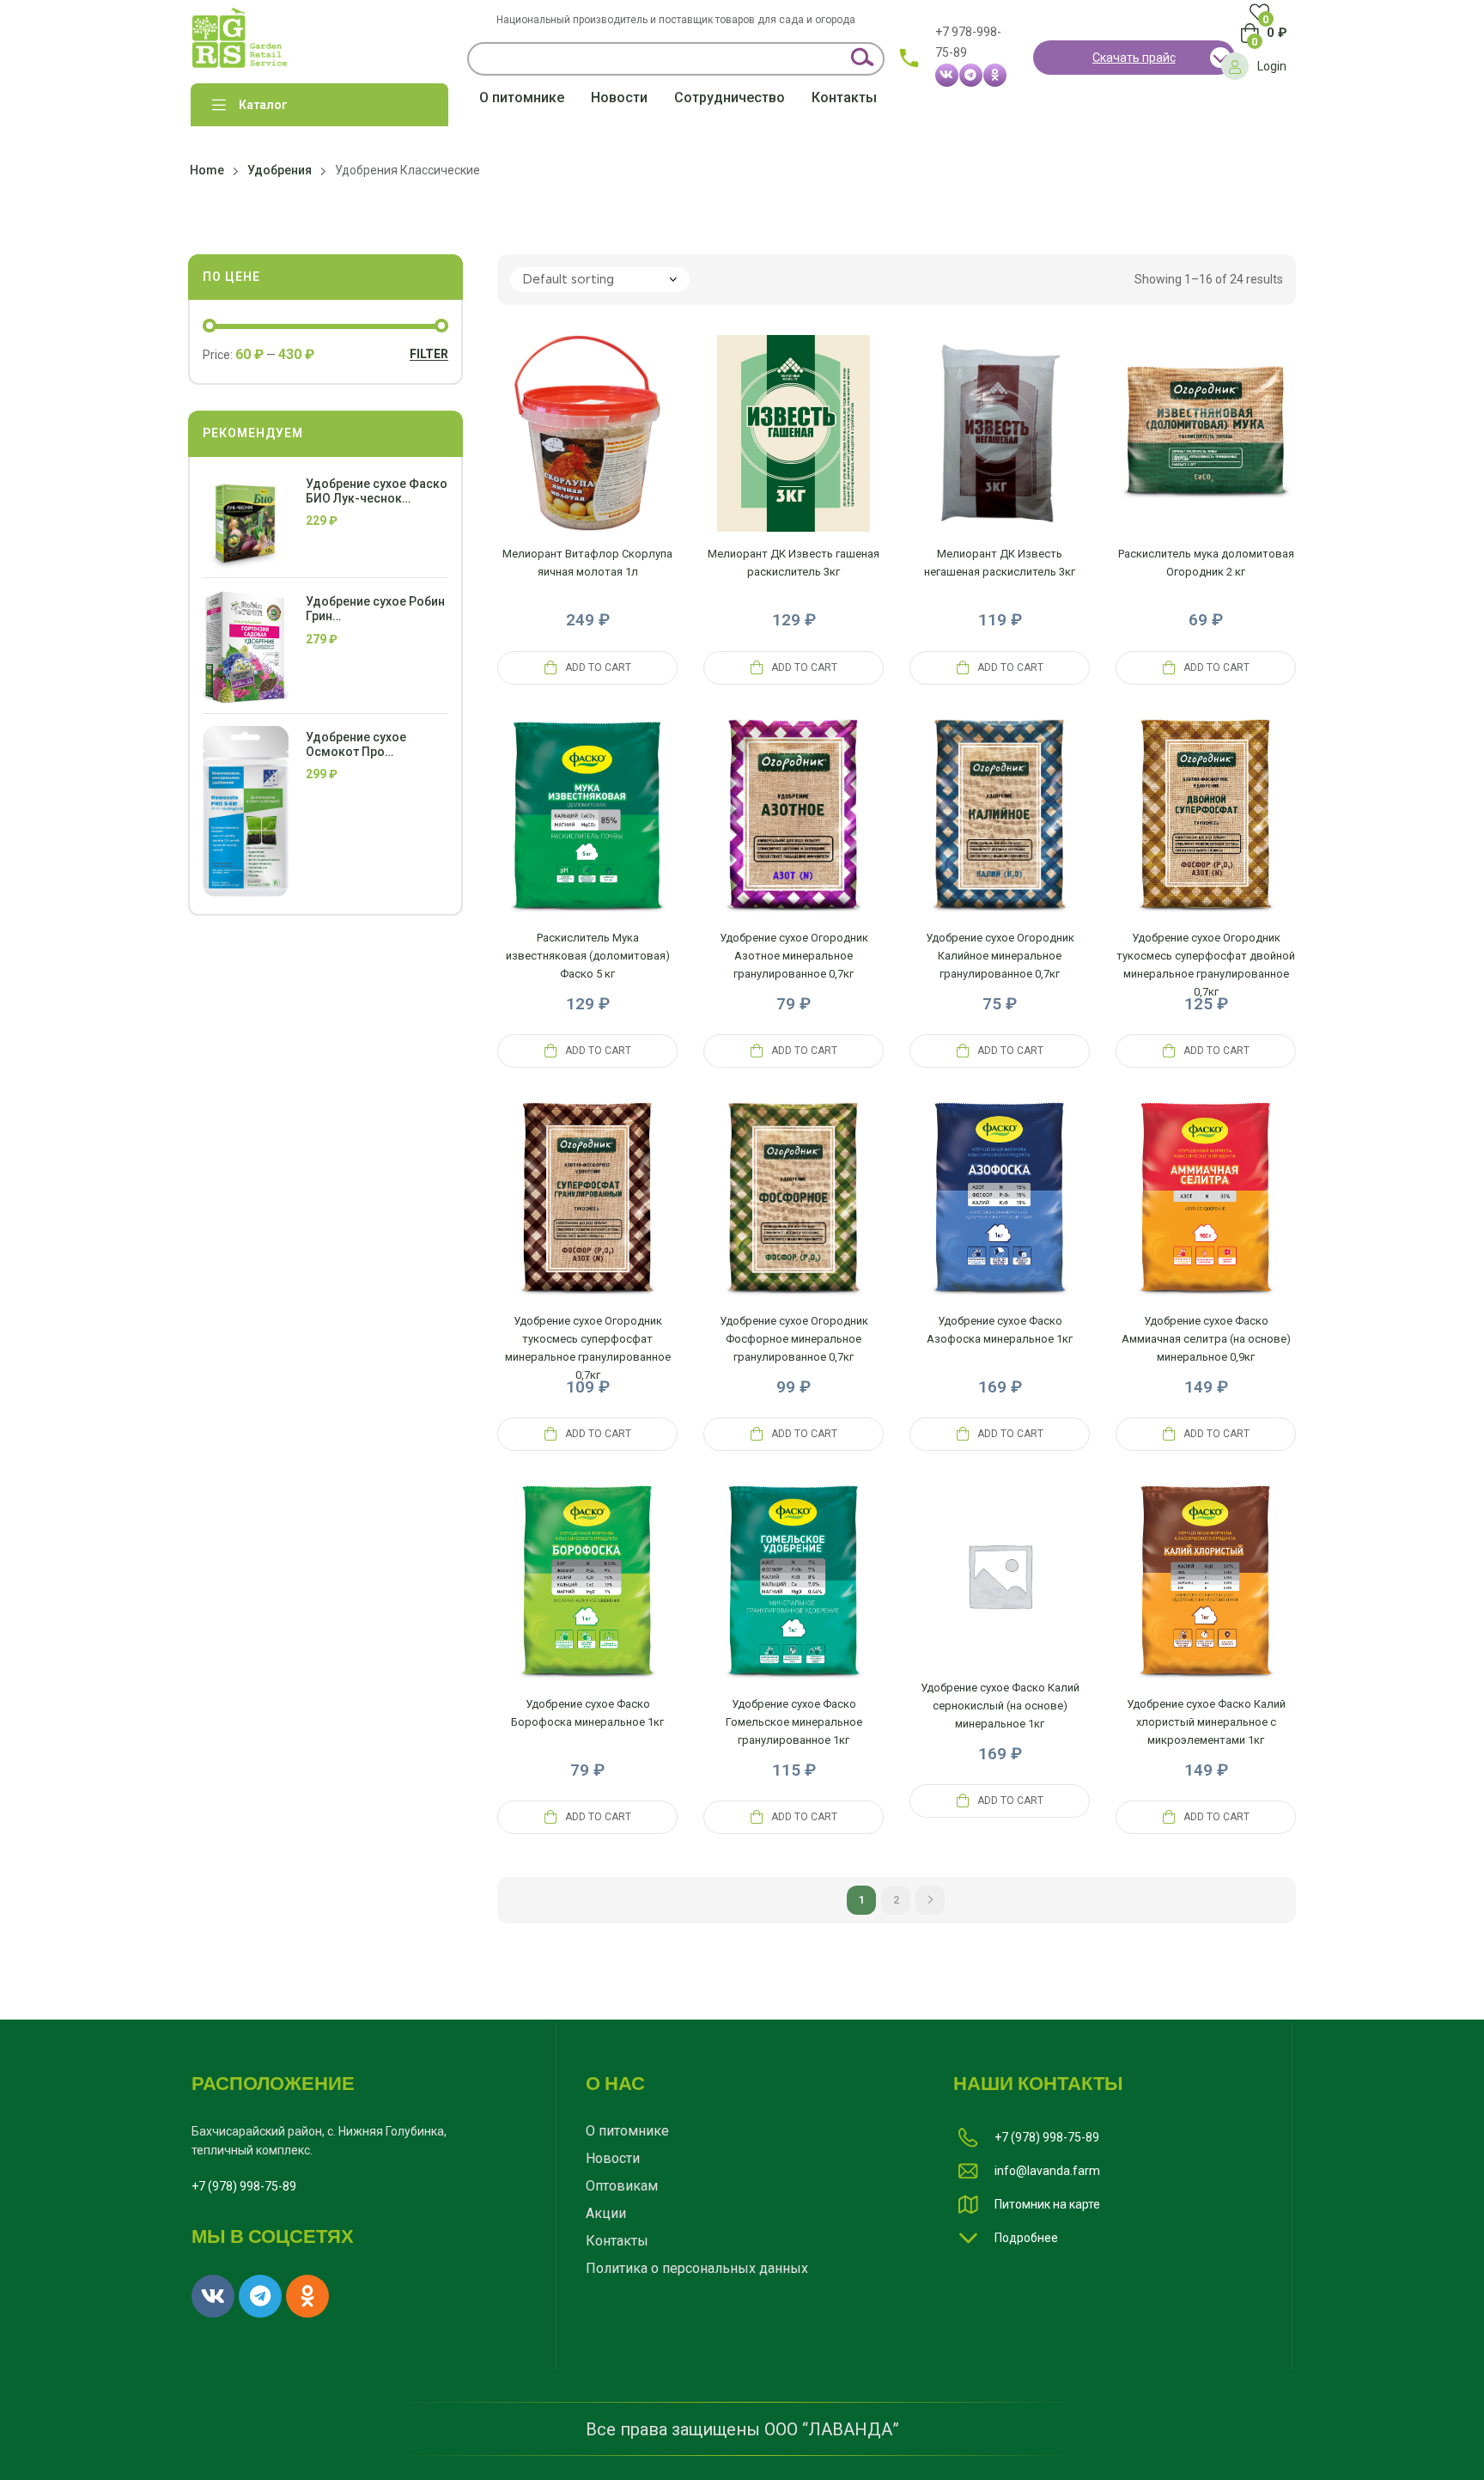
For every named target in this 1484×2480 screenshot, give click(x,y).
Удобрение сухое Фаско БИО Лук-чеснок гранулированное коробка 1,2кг (377, 491)
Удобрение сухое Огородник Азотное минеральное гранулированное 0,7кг (794, 956)
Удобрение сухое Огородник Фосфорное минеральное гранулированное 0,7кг (794, 1339)
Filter (429, 354)
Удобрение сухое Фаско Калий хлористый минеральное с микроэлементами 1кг (1206, 1722)
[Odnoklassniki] (995, 75)
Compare (546, 454)
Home (207, 170)
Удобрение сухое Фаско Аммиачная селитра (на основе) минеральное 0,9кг (1206, 1339)
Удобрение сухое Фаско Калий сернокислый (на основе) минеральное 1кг (1000, 1706)
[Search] (861, 59)
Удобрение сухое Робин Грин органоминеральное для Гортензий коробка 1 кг (375, 609)
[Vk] (947, 75)
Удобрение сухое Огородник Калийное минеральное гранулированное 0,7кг (1000, 956)
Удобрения (280, 170)
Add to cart (598, 667)
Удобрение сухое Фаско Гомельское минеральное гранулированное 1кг (794, 1722)
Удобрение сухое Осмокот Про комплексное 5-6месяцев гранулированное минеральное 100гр (363, 745)
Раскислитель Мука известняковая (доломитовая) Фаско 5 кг (588, 956)
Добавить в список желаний (629, 454)
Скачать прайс (1134, 58)
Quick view (587, 454)
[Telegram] (971, 75)
